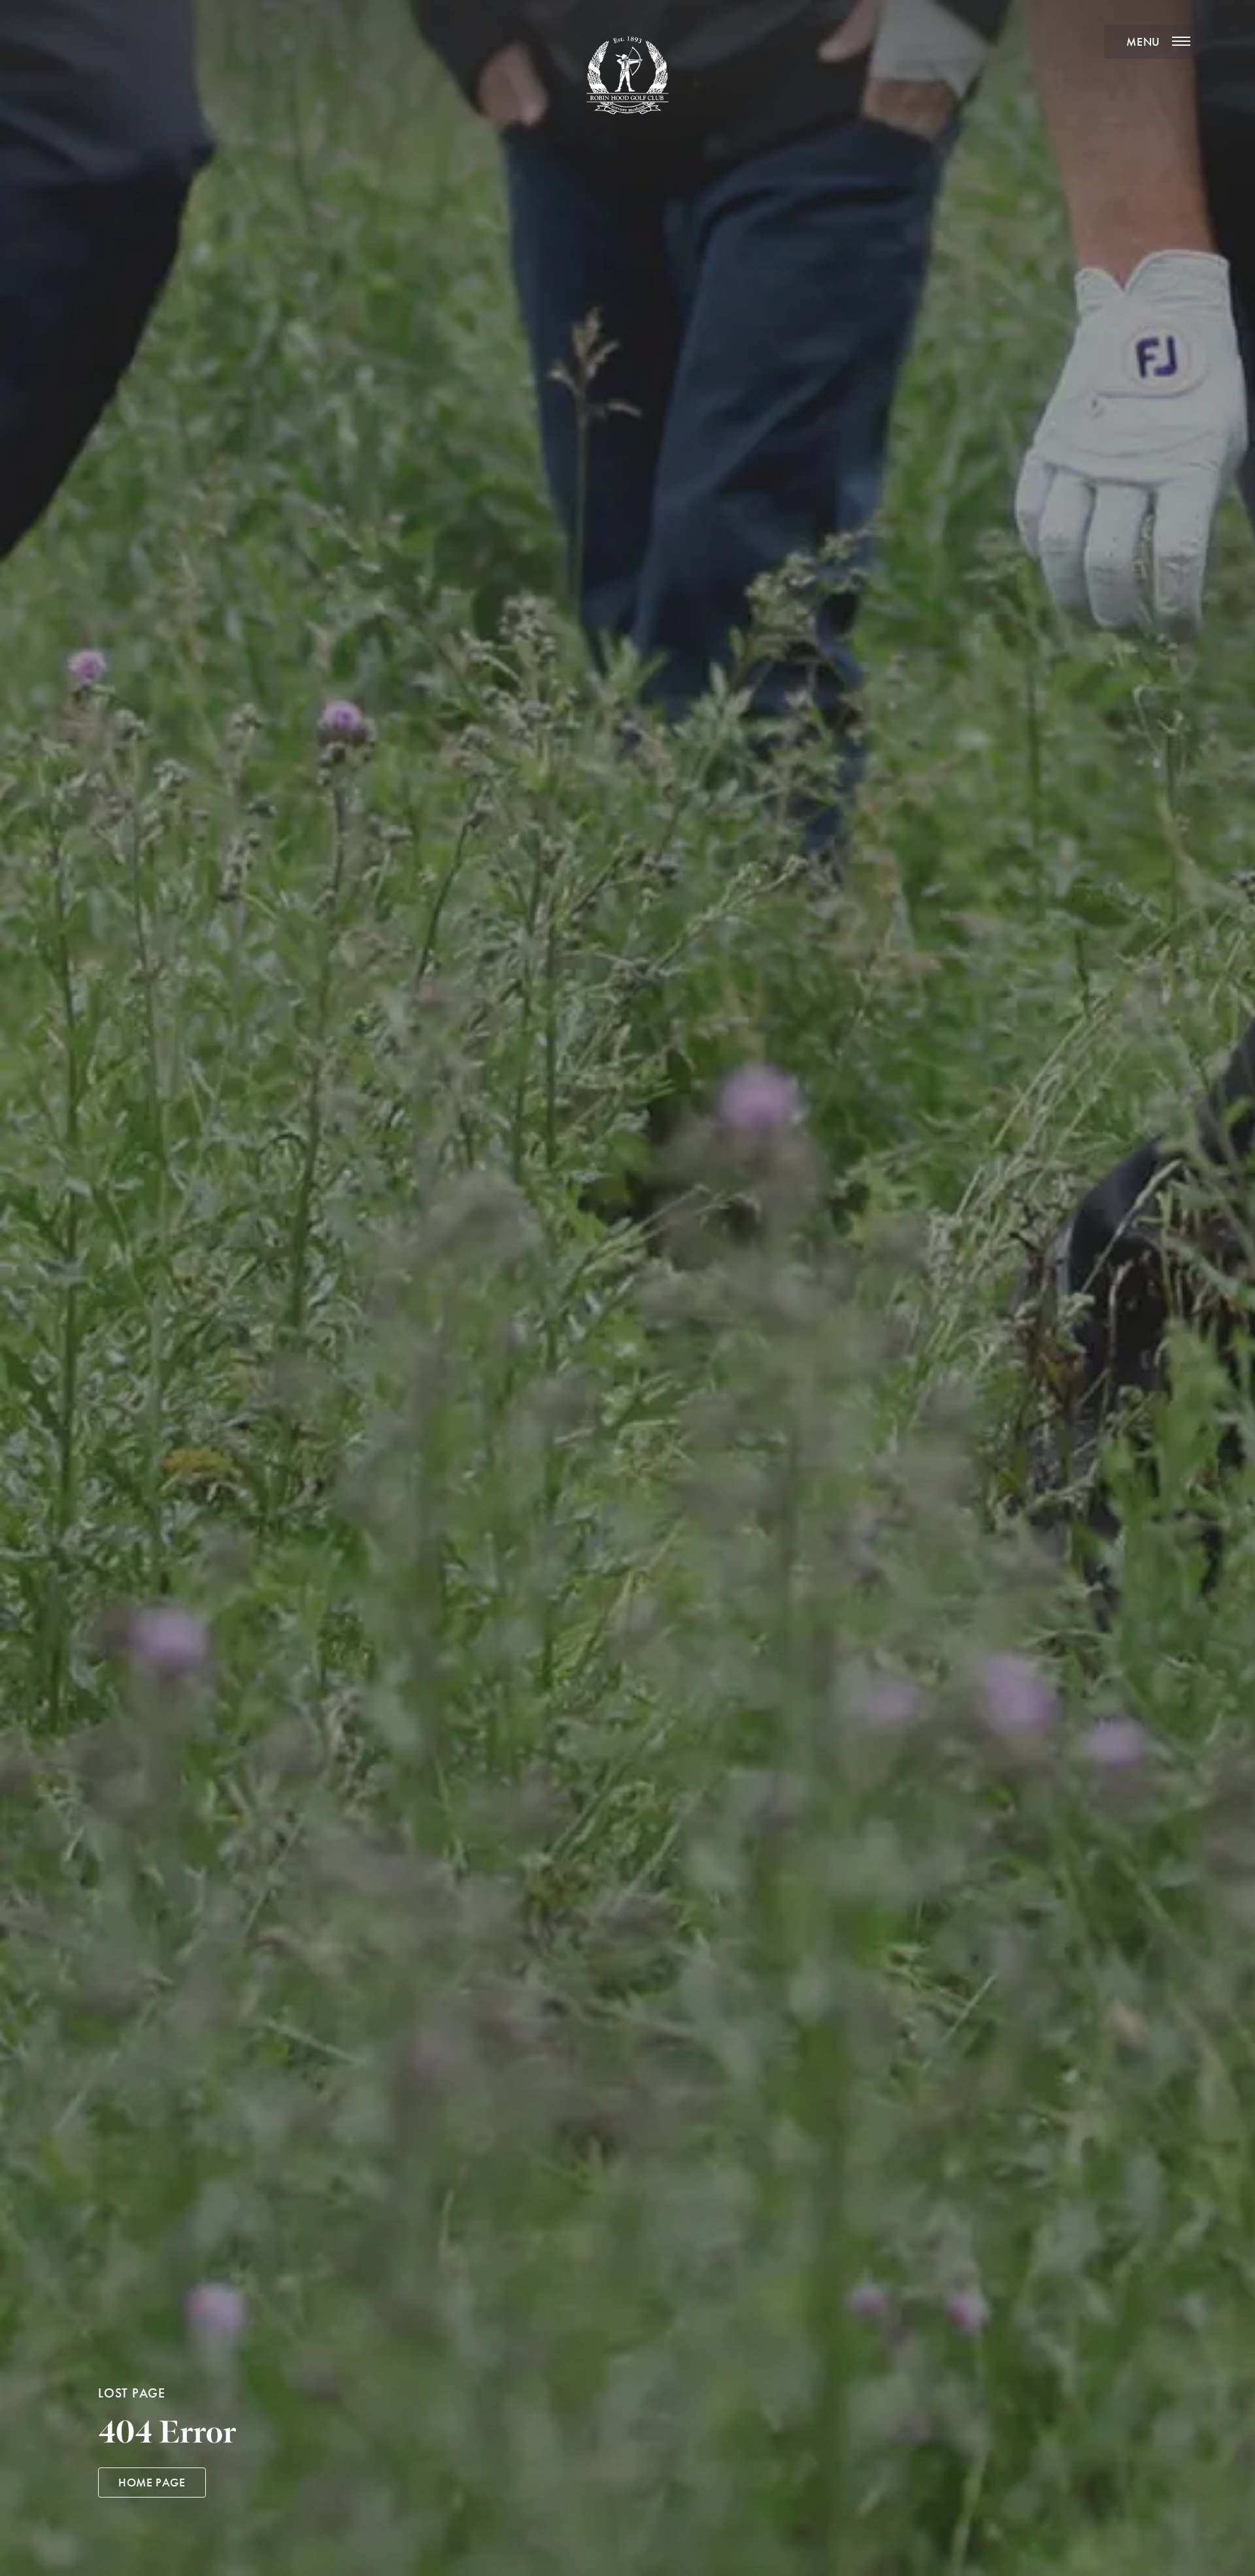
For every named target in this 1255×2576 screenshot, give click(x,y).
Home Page (152, 2483)
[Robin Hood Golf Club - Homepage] (627, 75)
